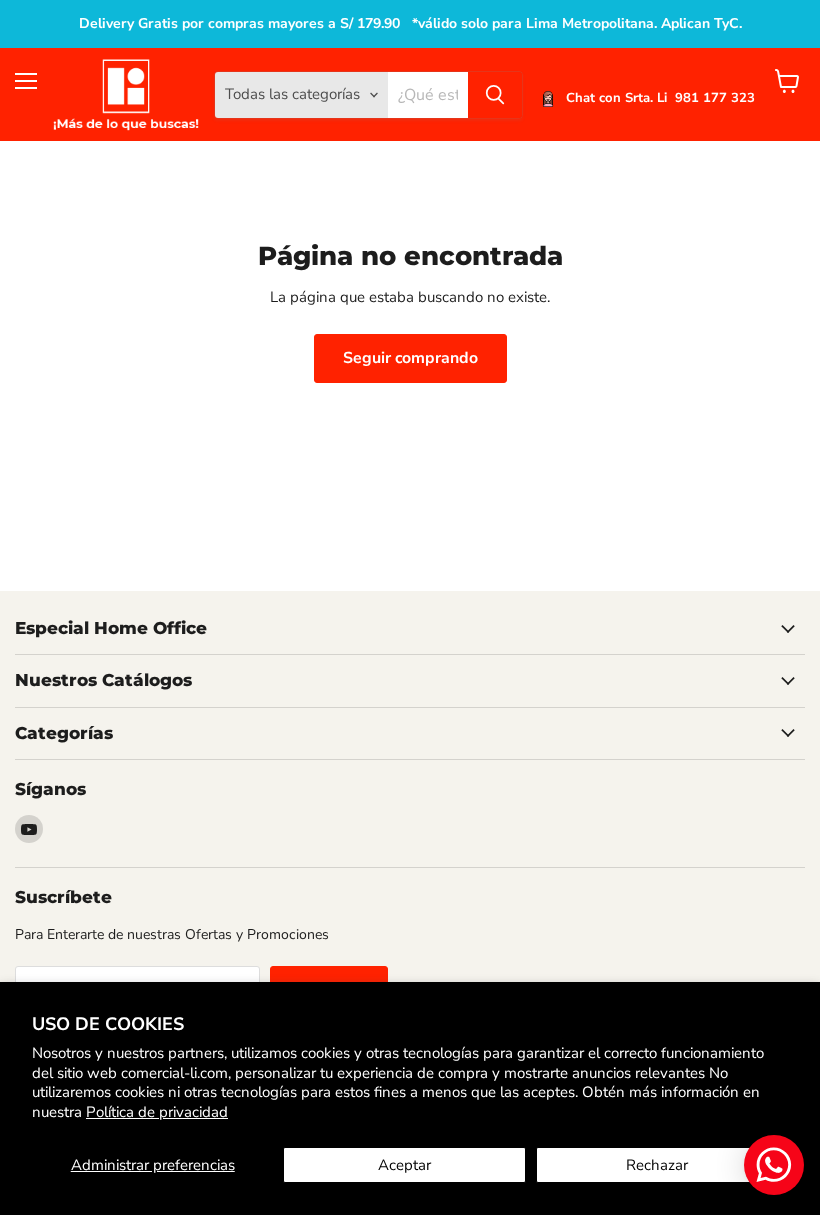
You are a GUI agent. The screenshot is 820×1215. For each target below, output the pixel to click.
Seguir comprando (410, 358)
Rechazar (657, 1165)
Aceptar (404, 1165)
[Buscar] (495, 95)
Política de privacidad (157, 1112)
